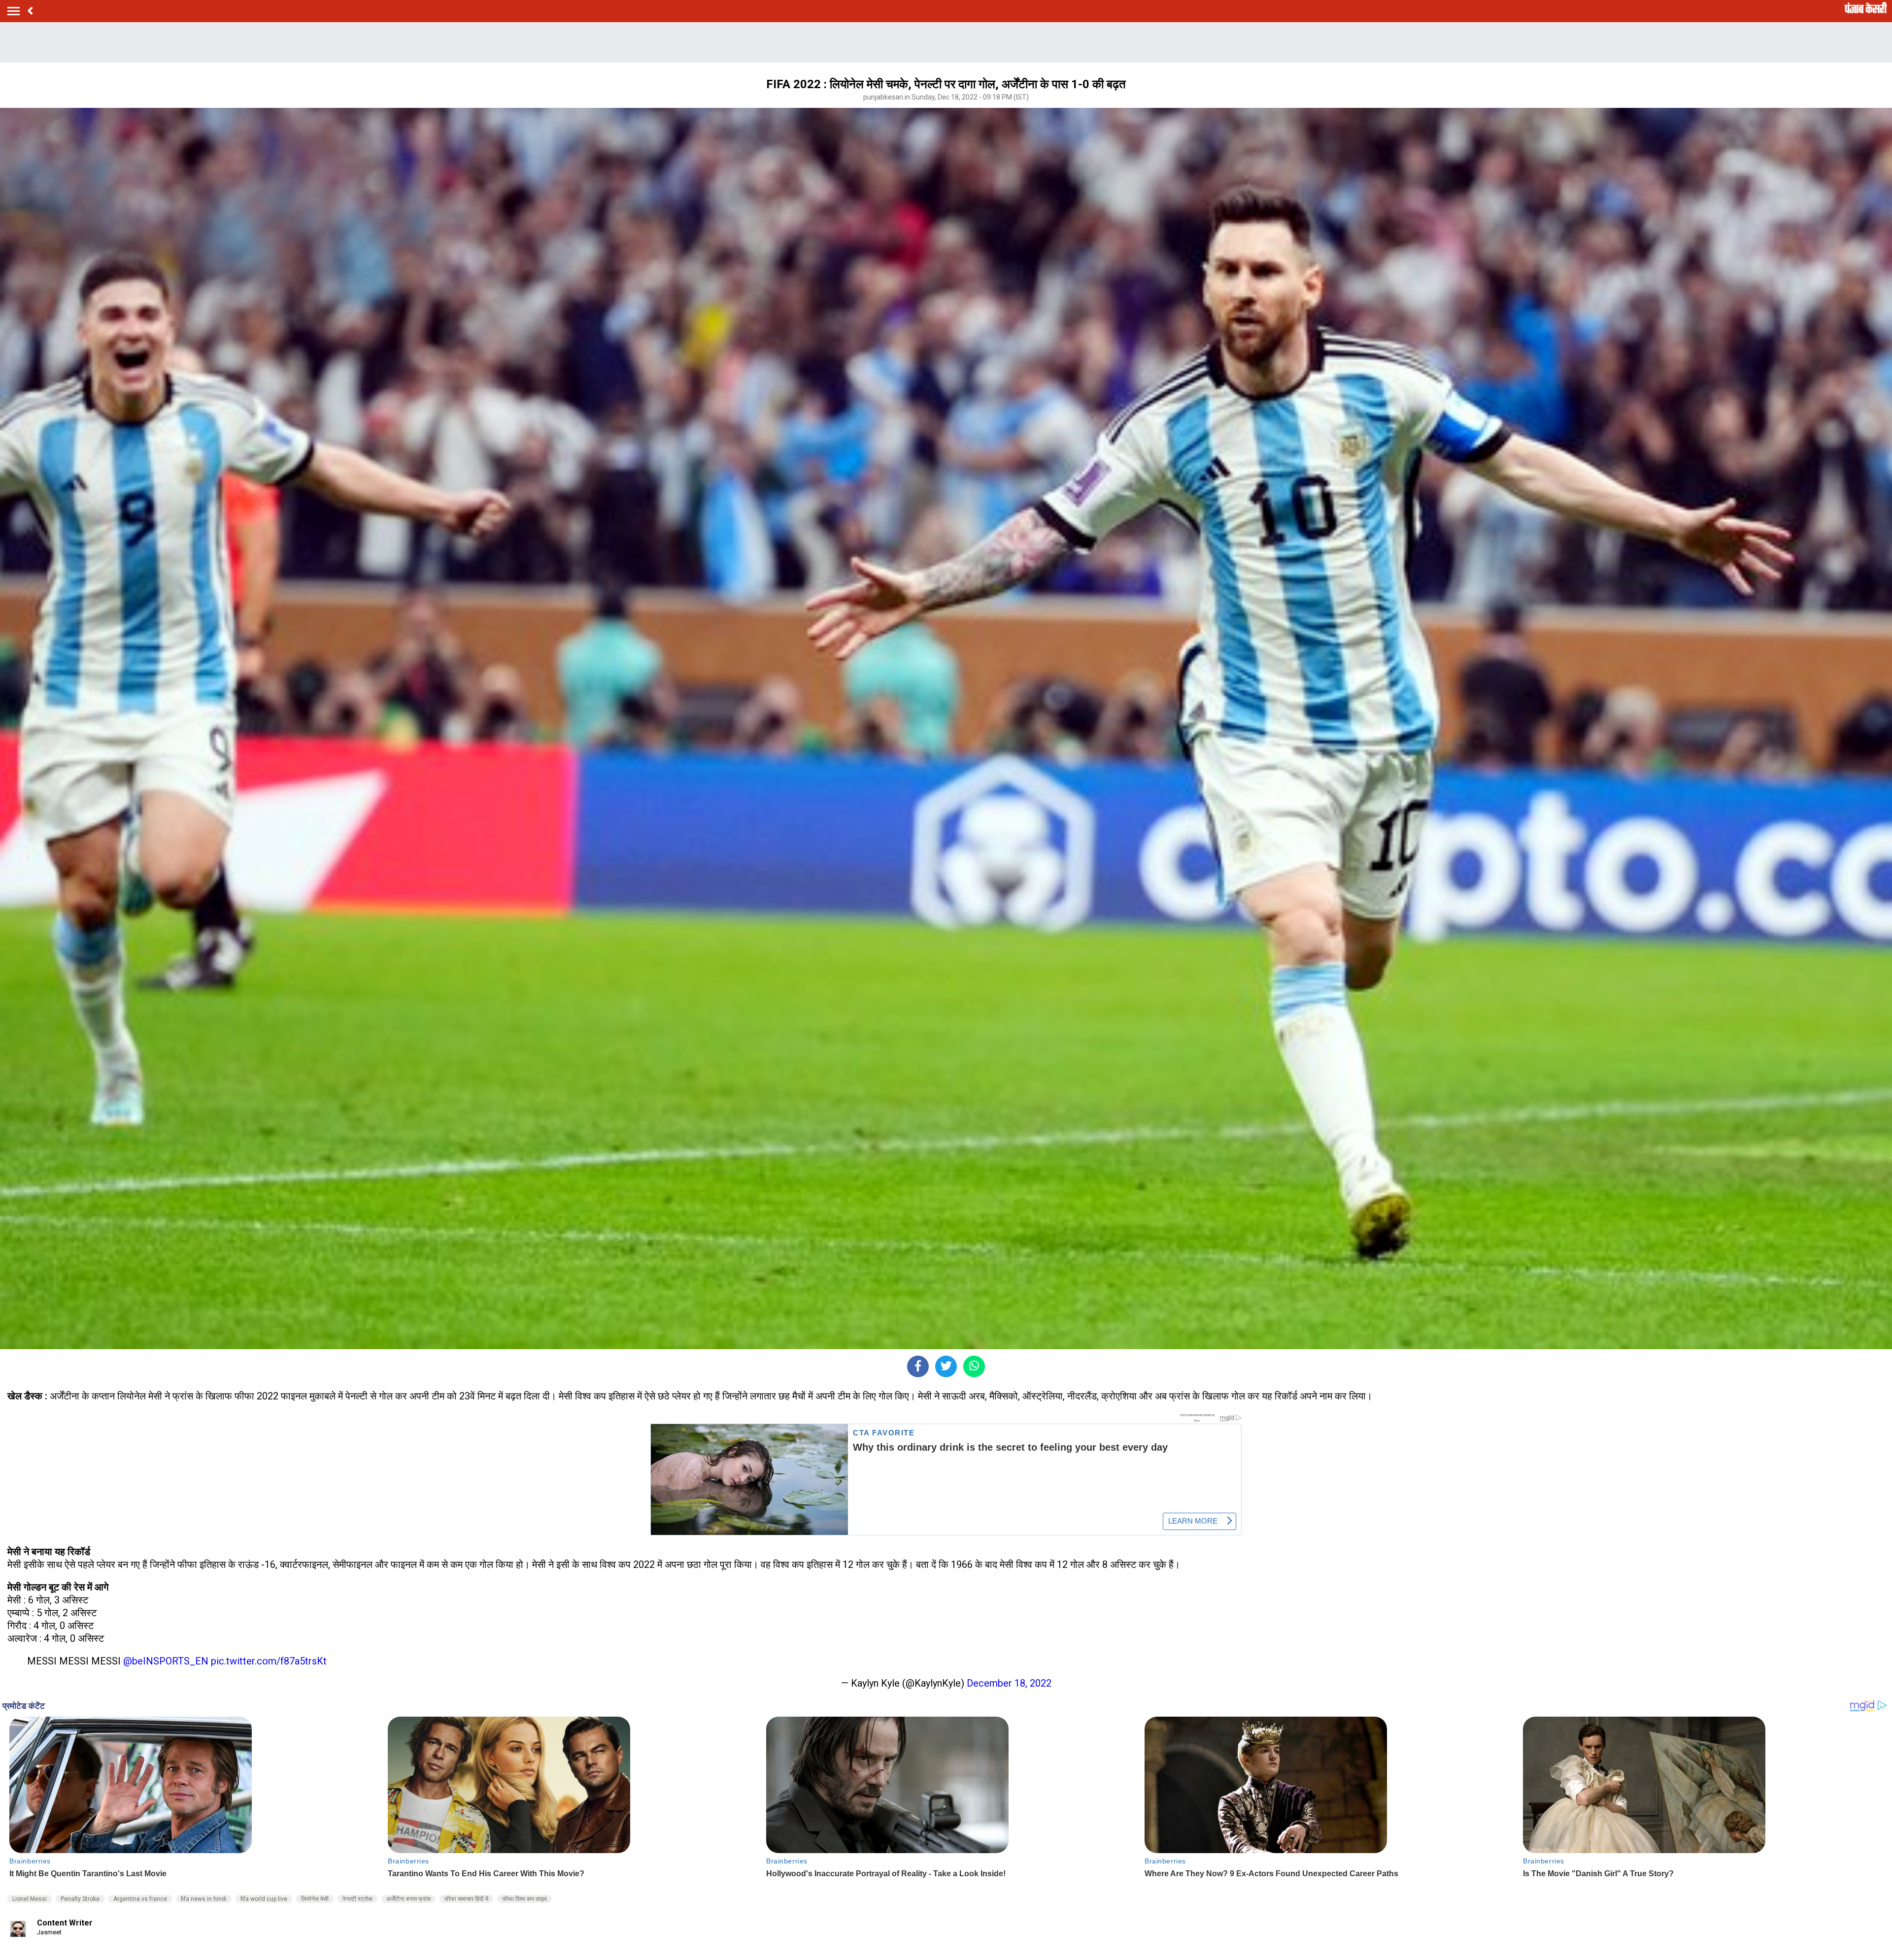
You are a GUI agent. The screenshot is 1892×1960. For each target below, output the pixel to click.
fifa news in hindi (204, 1899)
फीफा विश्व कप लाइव (524, 1899)
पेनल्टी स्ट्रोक (357, 1899)
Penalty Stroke (80, 1899)
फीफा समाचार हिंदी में (466, 1899)
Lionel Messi (30, 1899)
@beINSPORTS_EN (166, 1661)
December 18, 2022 (1009, 1683)
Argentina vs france (140, 1899)
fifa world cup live (264, 1899)
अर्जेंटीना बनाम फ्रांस (408, 1899)
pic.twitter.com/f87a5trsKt (269, 1661)
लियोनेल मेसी (315, 1899)
